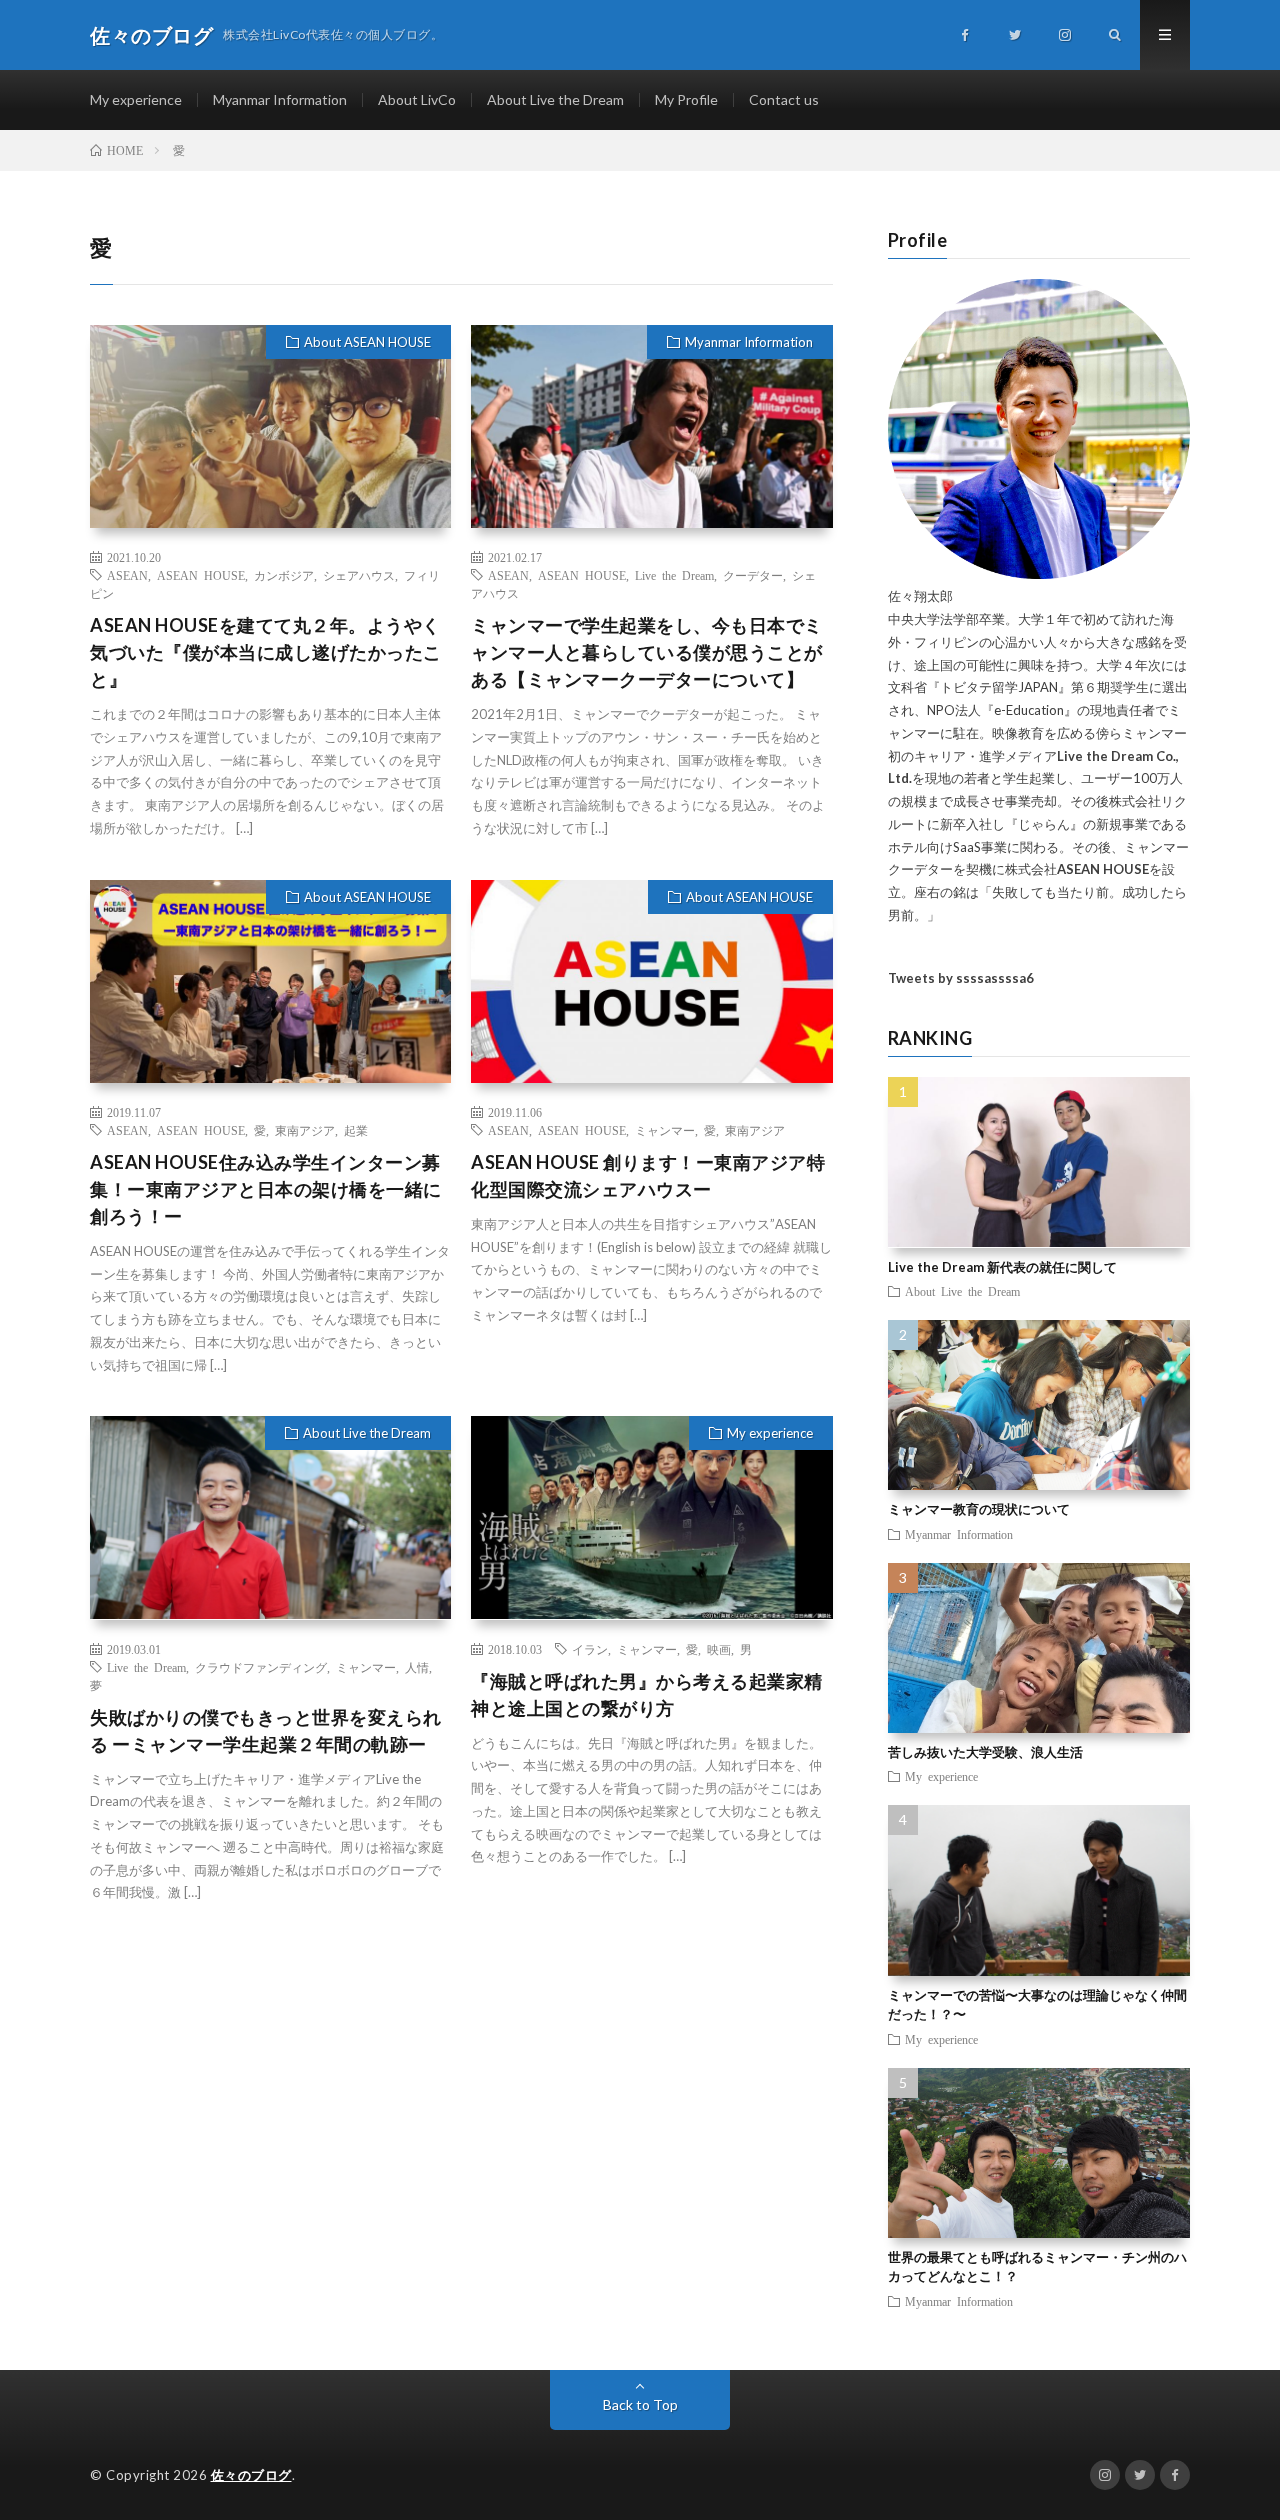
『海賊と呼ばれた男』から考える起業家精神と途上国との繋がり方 (647, 1694)
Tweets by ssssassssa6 (961, 978)
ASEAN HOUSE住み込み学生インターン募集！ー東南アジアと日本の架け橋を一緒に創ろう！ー (266, 1189)
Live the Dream (674, 575)
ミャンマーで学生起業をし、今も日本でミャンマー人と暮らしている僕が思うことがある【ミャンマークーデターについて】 (647, 652)
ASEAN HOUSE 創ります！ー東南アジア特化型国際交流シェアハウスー (648, 1175)
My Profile (686, 99)
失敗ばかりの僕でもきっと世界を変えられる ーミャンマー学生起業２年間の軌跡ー (266, 1730)
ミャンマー (665, 1130)
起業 (356, 1130)
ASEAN (127, 575)
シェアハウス (359, 575)
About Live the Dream (555, 99)
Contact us (784, 99)
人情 (417, 1667)
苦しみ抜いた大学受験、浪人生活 (985, 1752)
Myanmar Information (280, 99)
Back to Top (640, 2404)
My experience (136, 99)
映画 (719, 1649)
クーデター (753, 575)
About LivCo (417, 99)
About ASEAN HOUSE (367, 342)
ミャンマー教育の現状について (979, 1509)
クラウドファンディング (261, 1667)
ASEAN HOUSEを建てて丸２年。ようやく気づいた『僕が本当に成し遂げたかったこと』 (266, 652)
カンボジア (284, 575)
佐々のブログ (251, 2475)
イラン (590, 1649)
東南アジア (305, 1130)
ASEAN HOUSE (201, 575)
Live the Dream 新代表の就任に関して (1002, 1267)
